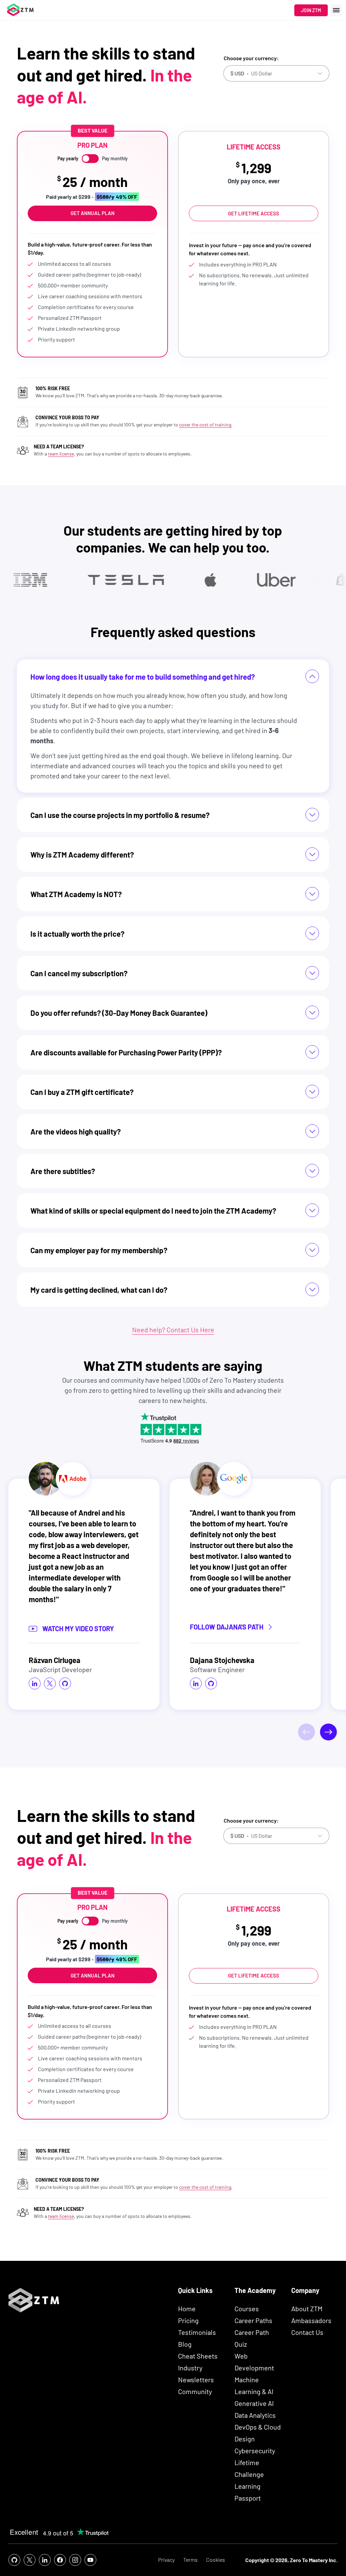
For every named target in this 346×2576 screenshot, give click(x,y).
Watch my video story (78, 1629)
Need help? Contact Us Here (173, 1330)
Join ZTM (311, 10)
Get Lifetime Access (254, 213)
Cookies (216, 2560)
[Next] (328, 1732)
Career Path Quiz (252, 2338)
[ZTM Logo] (34, 2310)
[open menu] (336, 10)
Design (245, 2439)
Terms (190, 2560)
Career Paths (253, 2320)
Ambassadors (311, 2320)
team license (61, 454)
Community (195, 2391)
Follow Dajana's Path (227, 1627)
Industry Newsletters (196, 2374)
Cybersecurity (255, 2451)
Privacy (166, 2560)
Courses (247, 2309)
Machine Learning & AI (254, 2385)
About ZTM (307, 2309)
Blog (185, 2344)
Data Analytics (255, 2415)
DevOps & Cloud (258, 2427)
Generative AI (254, 2403)
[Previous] (306, 1732)
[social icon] (35, 1684)
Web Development (254, 2362)
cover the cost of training (205, 425)
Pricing (188, 2320)
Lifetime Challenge (249, 2468)
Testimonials (197, 2332)
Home (187, 2309)
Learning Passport (248, 2492)
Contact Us (307, 2332)
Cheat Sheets (198, 2356)
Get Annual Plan (93, 213)
